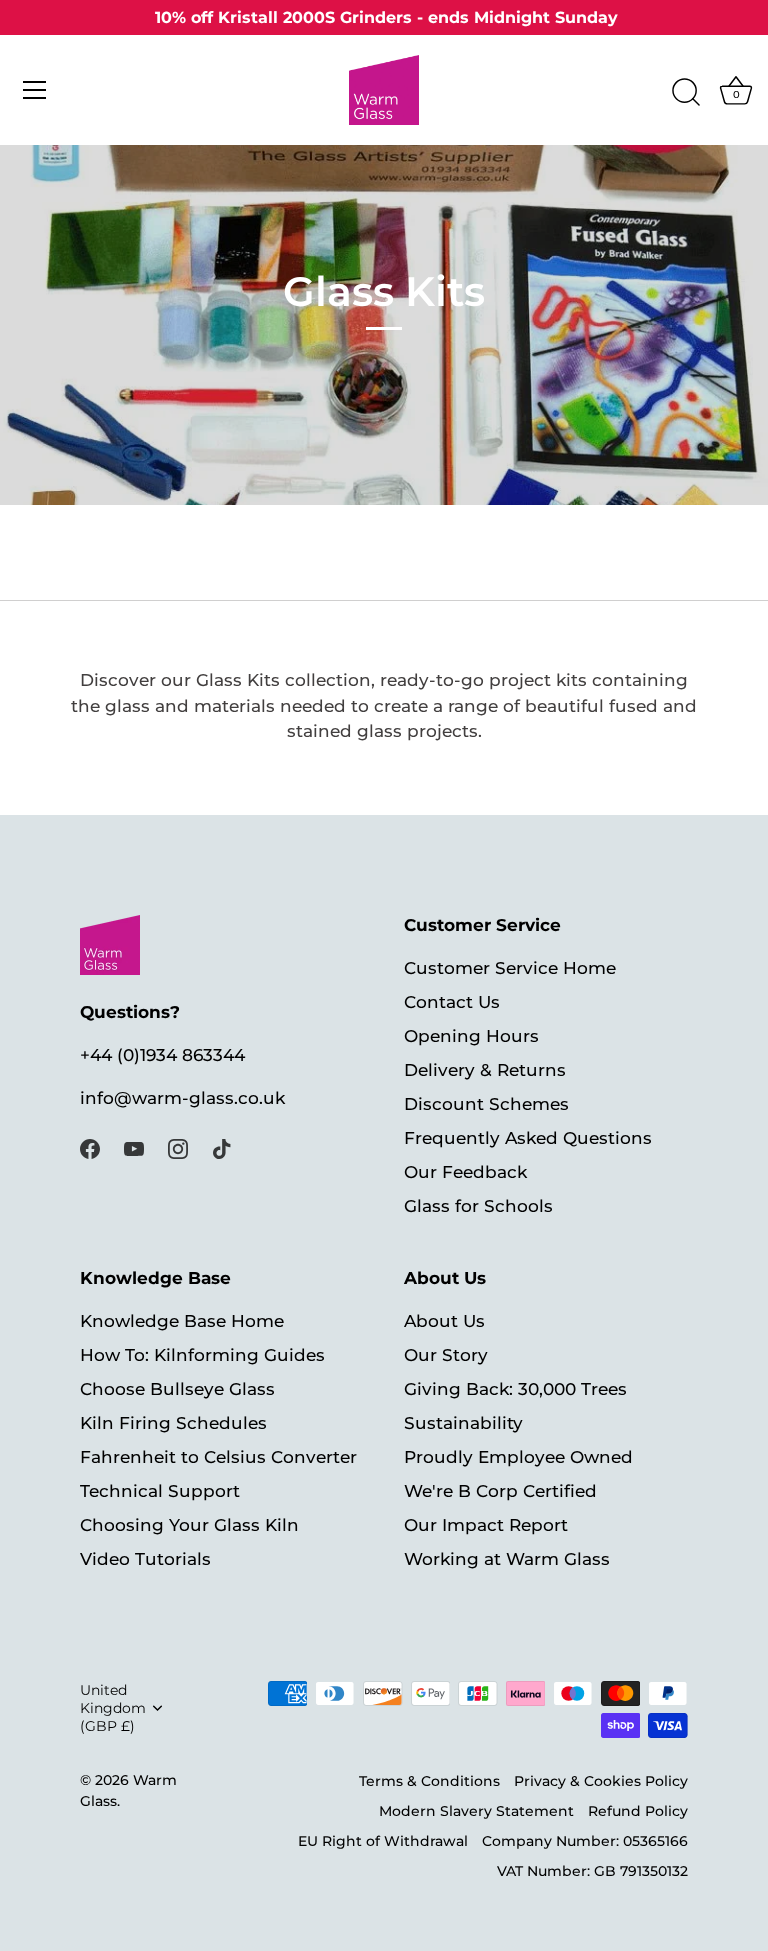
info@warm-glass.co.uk (182, 1098)
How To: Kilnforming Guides (202, 1355)
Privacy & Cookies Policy (601, 1781)
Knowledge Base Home (182, 1321)
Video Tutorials (145, 1559)
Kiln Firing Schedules (173, 1423)
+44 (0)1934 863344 (162, 1055)
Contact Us (452, 1002)
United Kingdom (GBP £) (113, 1708)
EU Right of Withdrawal (383, 1841)
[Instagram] (178, 1147)
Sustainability (463, 1423)
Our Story (446, 1355)
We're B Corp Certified (500, 1491)
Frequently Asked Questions (528, 1138)
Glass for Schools (478, 1206)
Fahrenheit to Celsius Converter (218, 1457)
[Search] (686, 93)
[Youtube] (134, 1147)
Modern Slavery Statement (476, 1811)
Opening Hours (471, 1036)
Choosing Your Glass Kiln (189, 1525)
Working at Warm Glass (507, 1559)
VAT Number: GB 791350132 (592, 1871)
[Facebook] (90, 1147)
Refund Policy (638, 1811)
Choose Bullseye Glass (177, 1389)
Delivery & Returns (485, 1070)
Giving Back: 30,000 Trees (515, 1389)
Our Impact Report (486, 1525)
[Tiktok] (222, 1147)
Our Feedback (465, 1172)
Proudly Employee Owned (518, 1457)
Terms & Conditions (429, 1781)
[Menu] (35, 90)
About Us (444, 1321)
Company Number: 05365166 (585, 1841)
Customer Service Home (510, 968)
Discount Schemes (486, 1104)
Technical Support (160, 1491)
